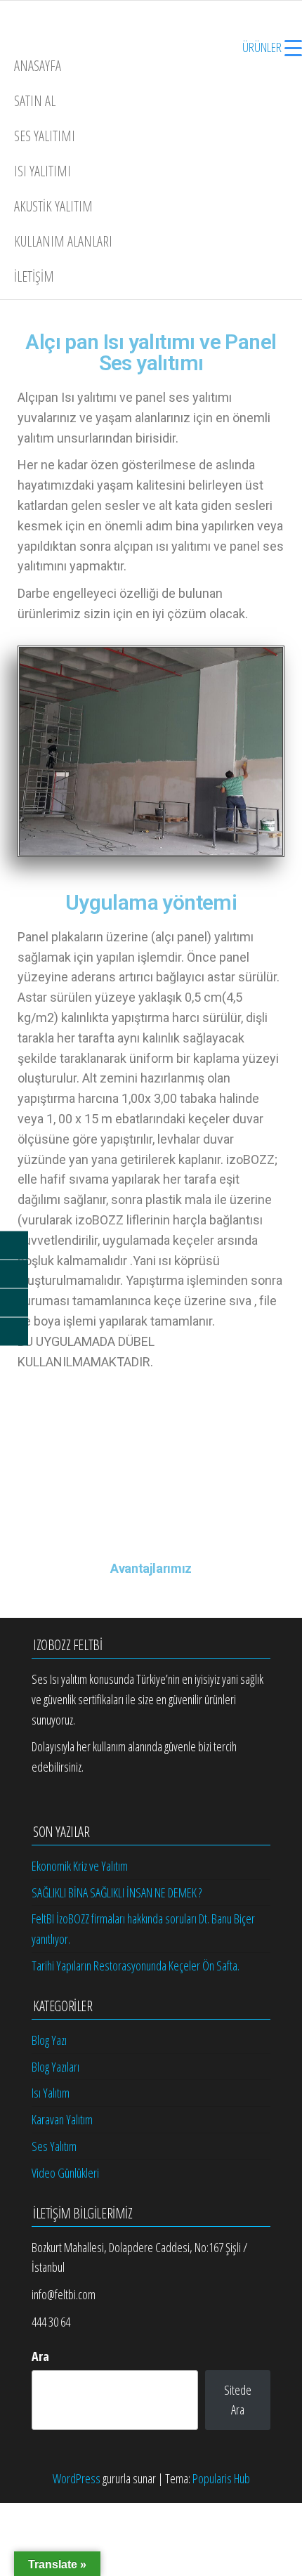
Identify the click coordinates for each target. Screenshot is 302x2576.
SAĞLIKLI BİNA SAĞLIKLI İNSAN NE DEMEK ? (117, 1892)
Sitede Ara (238, 2400)
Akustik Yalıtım (53, 206)
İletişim (34, 276)
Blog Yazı (49, 2040)
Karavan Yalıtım (62, 2119)
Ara (40, 2356)
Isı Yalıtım (51, 2093)
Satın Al (35, 101)
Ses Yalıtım (54, 2146)
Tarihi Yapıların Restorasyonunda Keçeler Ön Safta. (136, 1966)
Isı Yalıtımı (42, 171)
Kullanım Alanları (63, 241)
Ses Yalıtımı (45, 136)
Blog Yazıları (55, 2067)
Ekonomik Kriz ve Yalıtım (80, 1866)
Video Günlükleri (65, 2173)
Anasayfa (38, 66)
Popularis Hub (221, 2478)
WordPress (77, 2478)
